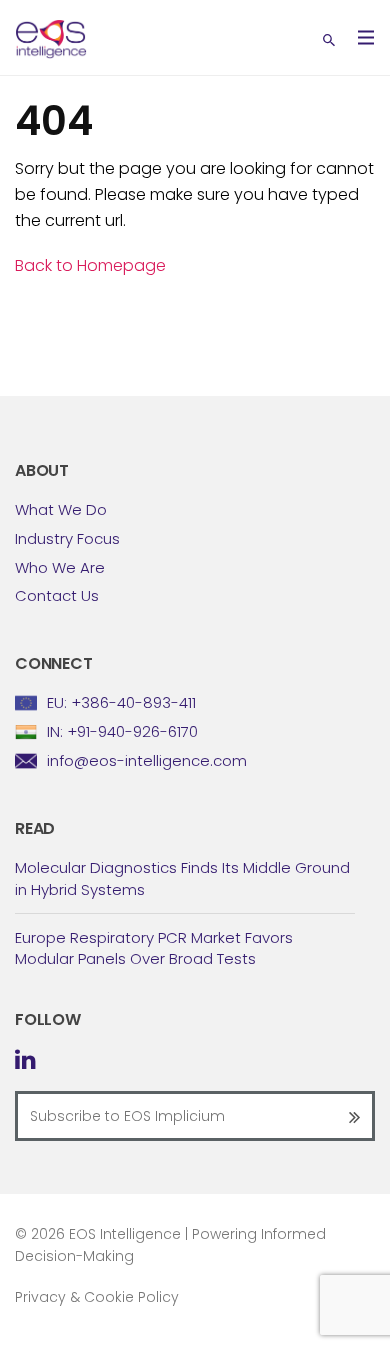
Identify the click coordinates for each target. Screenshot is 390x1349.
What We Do (61, 509)
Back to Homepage (90, 265)
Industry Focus (67, 538)
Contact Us (57, 595)
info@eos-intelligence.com (147, 760)
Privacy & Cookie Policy (97, 1297)
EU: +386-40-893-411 (121, 702)
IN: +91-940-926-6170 (122, 731)
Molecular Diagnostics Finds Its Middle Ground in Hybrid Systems (182, 878)
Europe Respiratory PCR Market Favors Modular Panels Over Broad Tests (154, 948)
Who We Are (60, 567)
